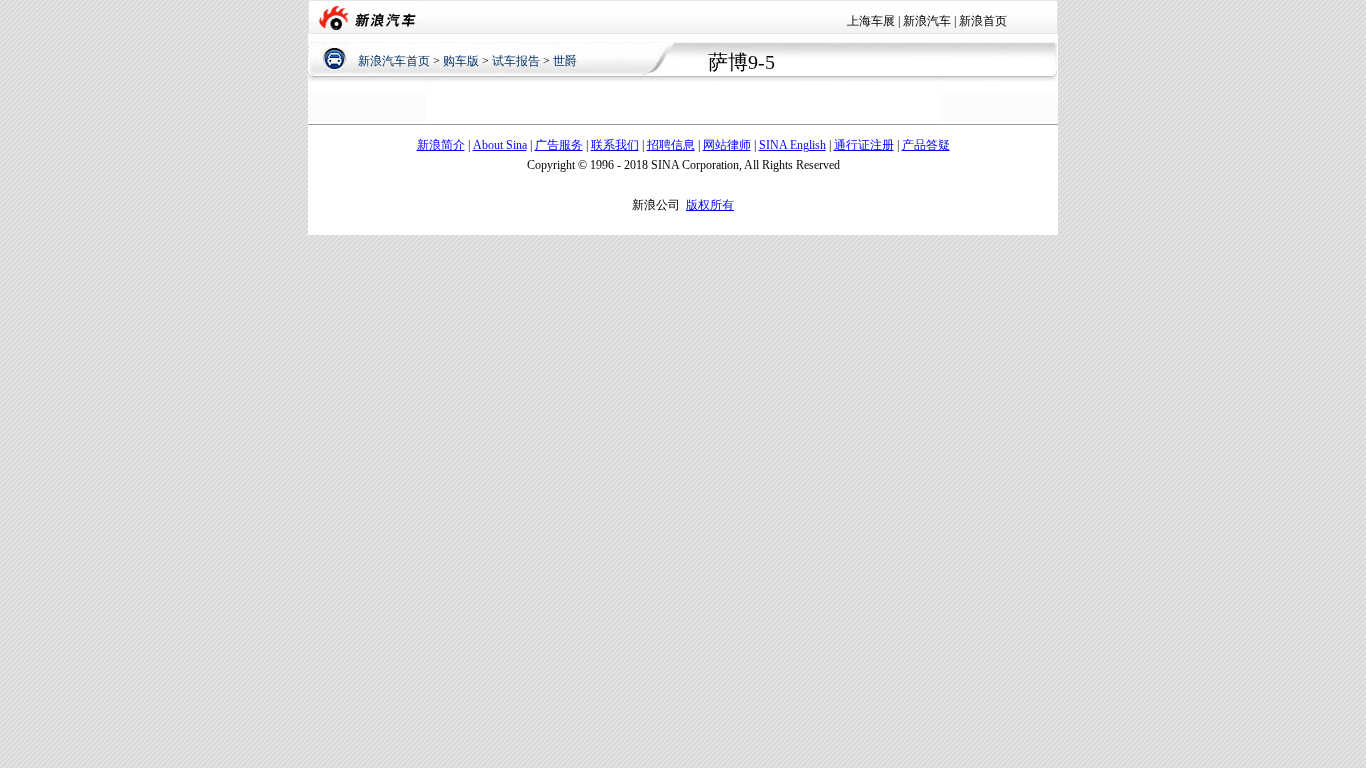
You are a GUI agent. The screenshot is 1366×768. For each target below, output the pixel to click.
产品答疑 (926, 145)
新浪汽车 (927, 21)
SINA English (792, 145)
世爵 (565, 61)
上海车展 (871, 21)
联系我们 (615, 145)
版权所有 (710, 205)
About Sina (500, 145)
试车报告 (516, 61)
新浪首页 (983, 21)
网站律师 (727, 145)
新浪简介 (441, 145)
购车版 (461, 61)
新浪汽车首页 (394, 61)
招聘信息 (671, 145)
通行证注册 (864, 145)
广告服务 (559, 145)
